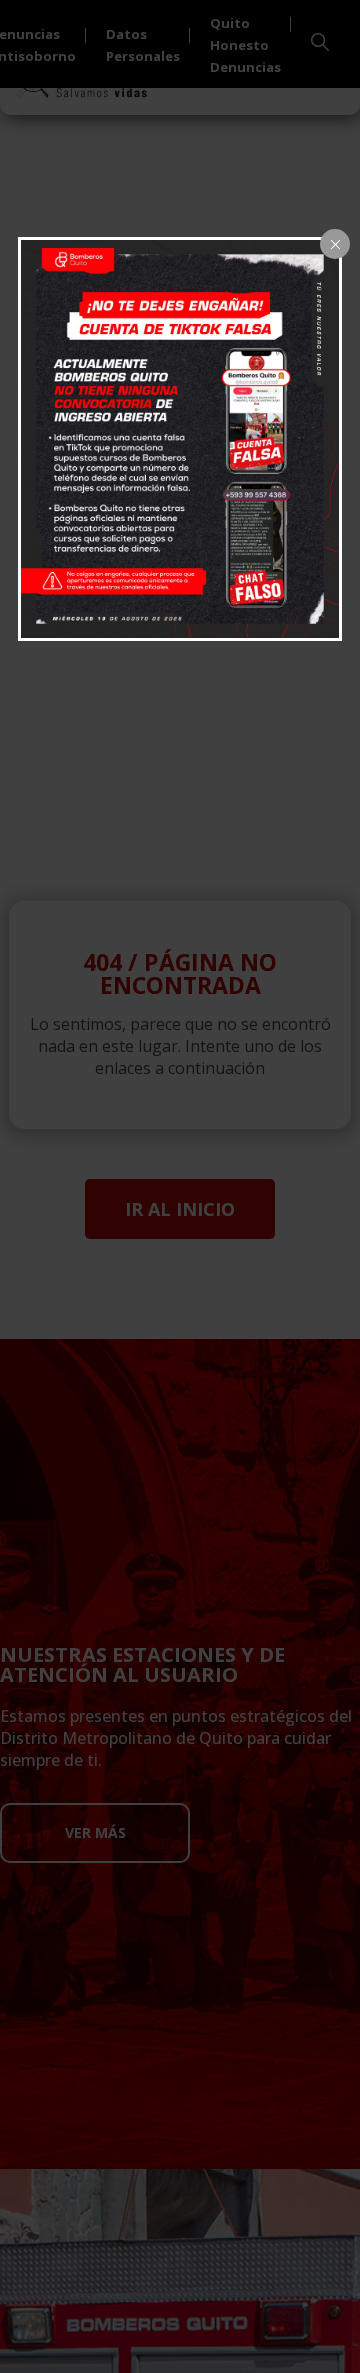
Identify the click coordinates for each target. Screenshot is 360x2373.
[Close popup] (335, 244)
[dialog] (180, 439)
